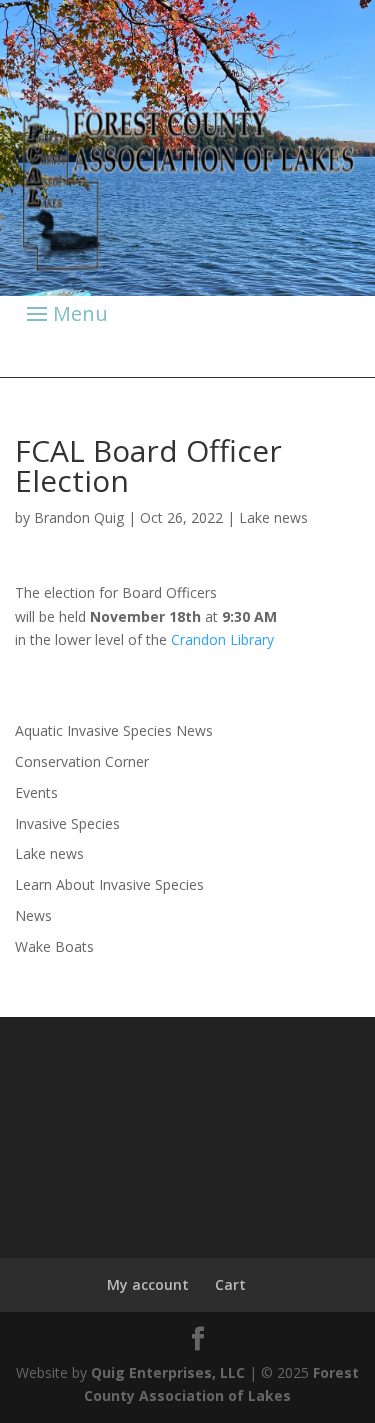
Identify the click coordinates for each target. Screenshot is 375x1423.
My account (148, 1284)
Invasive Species (67, 823)
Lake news (273, 517)
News (33, 915)
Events (36, 792)
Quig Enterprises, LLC (168, 1372)
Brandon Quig (79, 517)
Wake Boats (54, 946)
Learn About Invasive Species (109, 884)
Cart (230, 1284)
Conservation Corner (82, 761)
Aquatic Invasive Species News (114, 730)
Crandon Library (222, 639)
